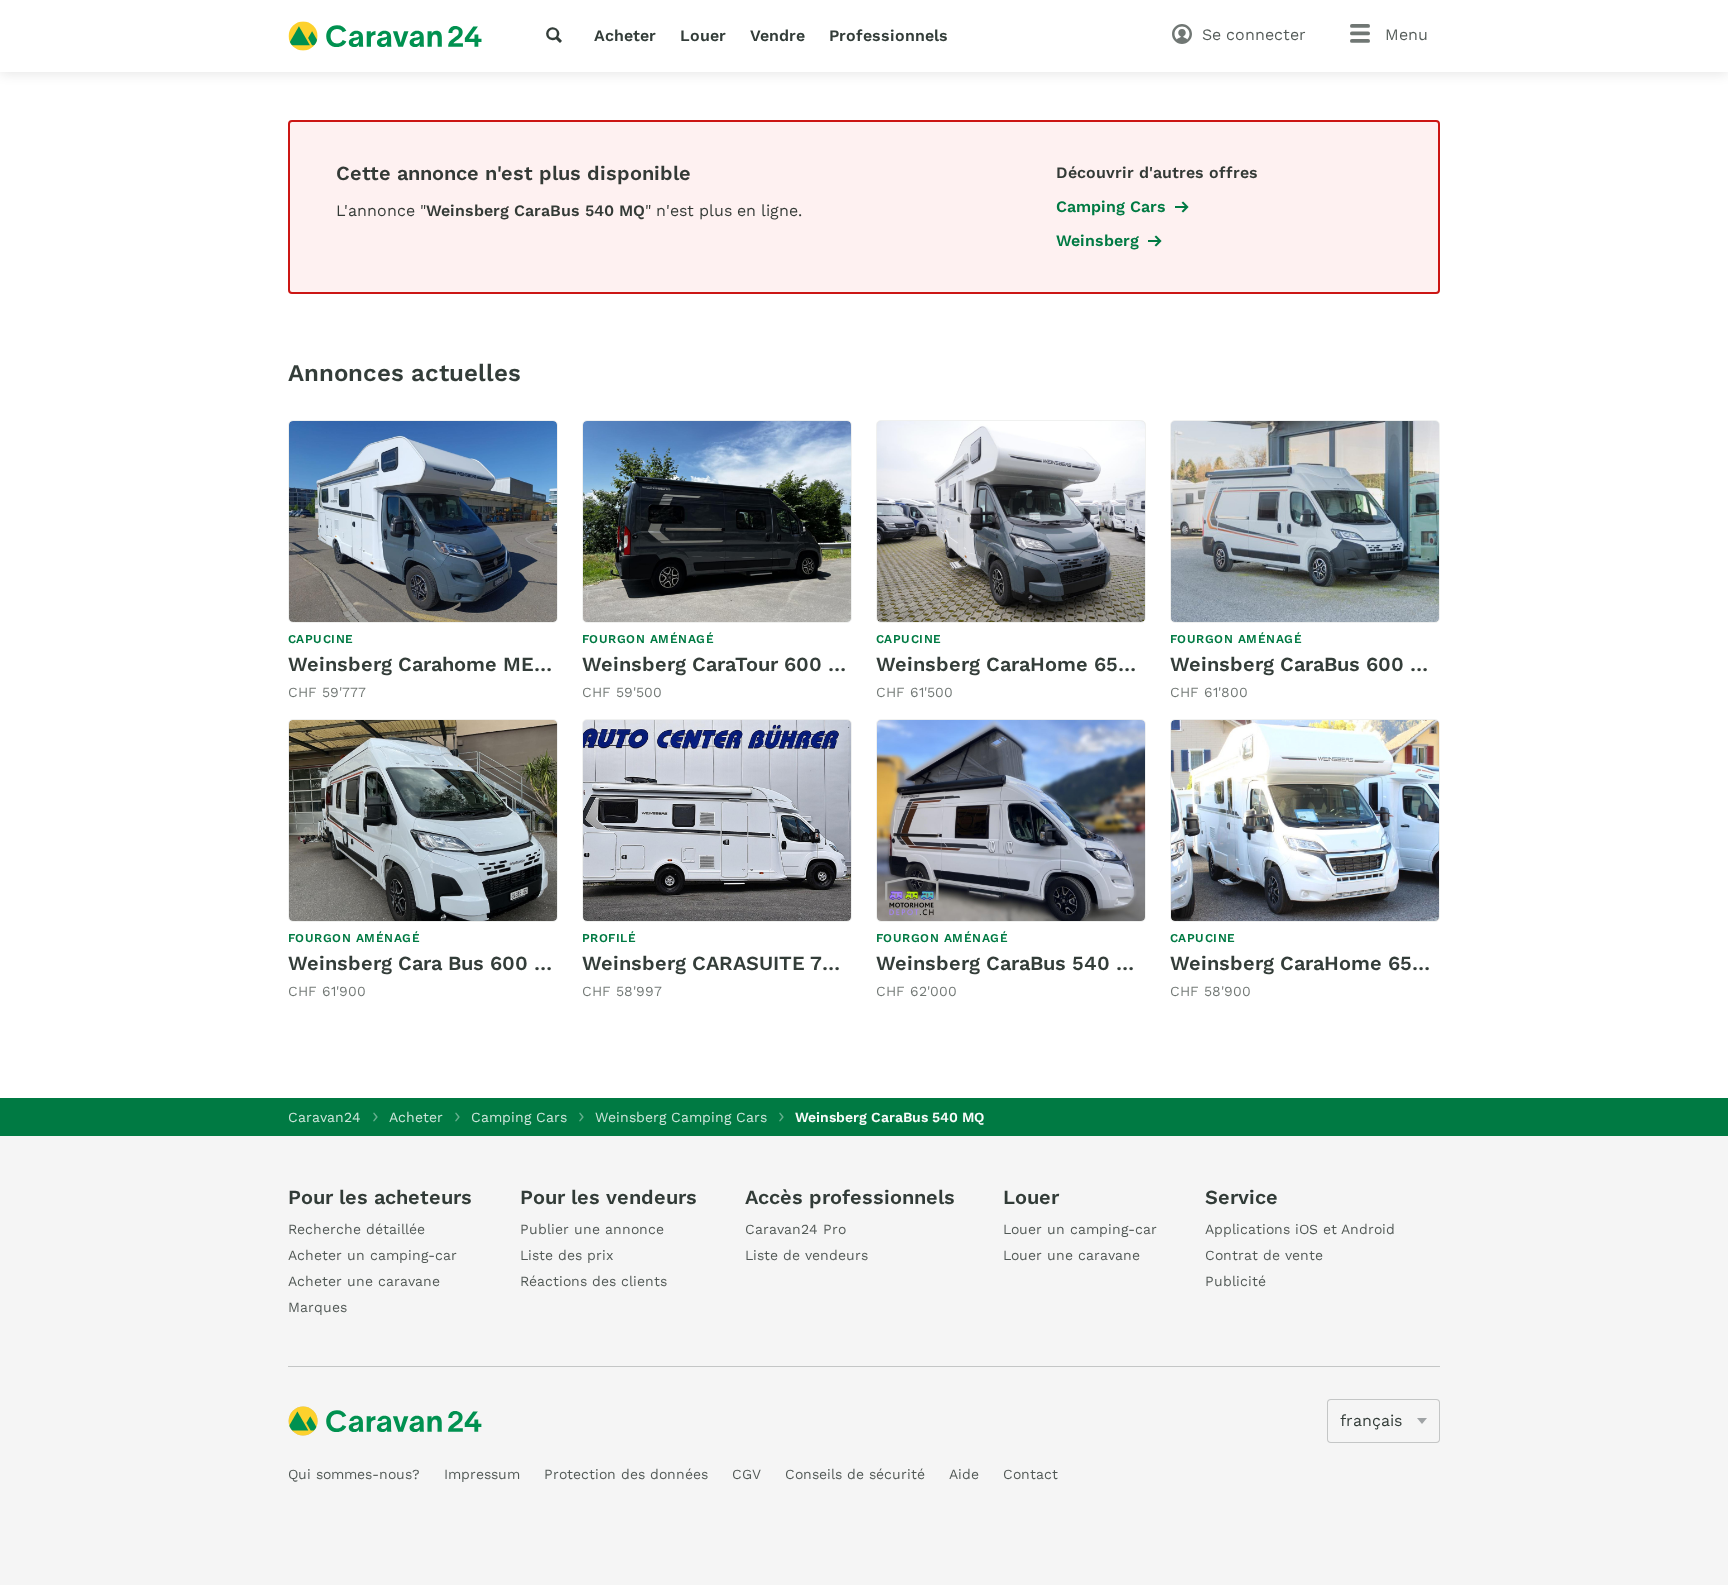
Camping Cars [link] (1111, 206)
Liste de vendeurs (806, 1255)
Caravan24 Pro (795, 1229)
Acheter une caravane (364, 1281)
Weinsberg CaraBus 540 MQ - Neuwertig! (1078, 963)
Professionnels (888, 35)
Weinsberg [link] (1097, 240)
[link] (423, 561)
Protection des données (626, 1474)
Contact (1030, 1474)
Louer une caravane (1071, 1255)
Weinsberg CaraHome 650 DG (1020, 664)
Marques (317, 1307)
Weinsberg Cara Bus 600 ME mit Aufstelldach (511, 963)
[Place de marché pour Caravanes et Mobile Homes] (385, 36)
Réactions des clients (593, 1281)
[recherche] (558, 35)
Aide (964, 1474)
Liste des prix (566, 1255)
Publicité (1235, 1281)
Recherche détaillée (356, 1229)
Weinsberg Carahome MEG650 (436, 664)
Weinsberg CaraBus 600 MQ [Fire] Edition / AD (1398, 664)
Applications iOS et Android (1300, 1229)
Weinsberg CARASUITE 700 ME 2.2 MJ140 (786, 963)
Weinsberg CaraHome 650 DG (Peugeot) (1366, 963)
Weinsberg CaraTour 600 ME (720, 664)
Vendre (777, 35)
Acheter (625, 35)
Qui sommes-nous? (354, 1474)
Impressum (482, 1474)
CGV (746, 1474)
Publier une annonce (592, 1229)
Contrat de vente (1264, 1255)
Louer (703, 35)
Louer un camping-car (1080, 1229)
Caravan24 (324, 1117)
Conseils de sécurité (855, 1474)
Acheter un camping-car (372, 1255)
